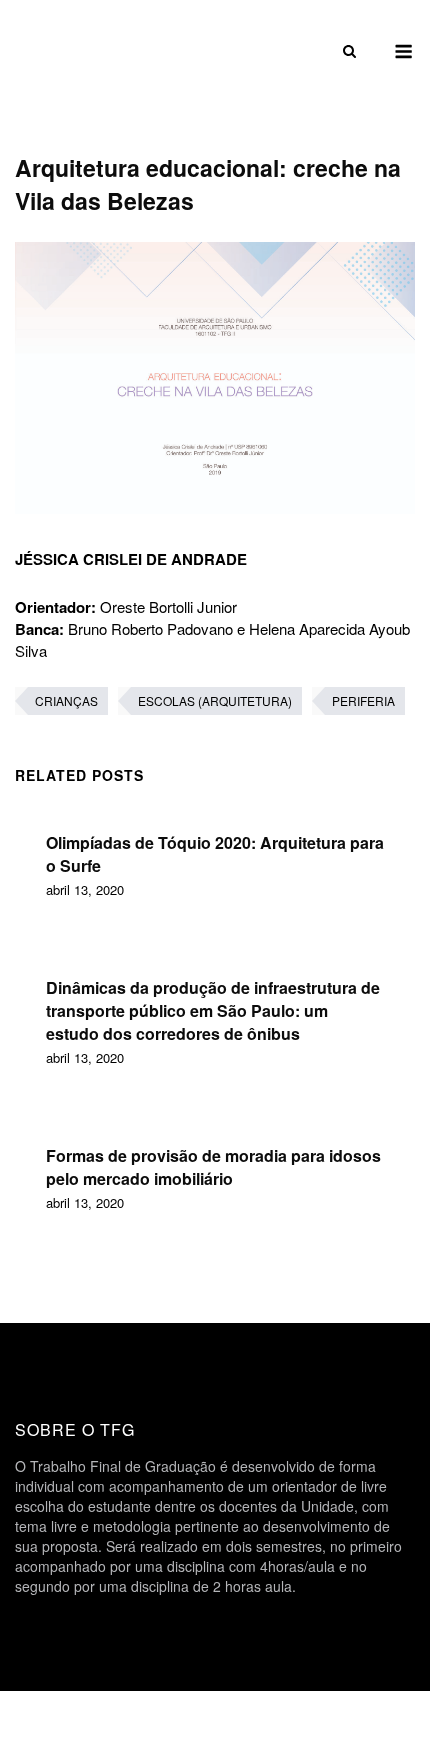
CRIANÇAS (66, 700)
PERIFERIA (363, 700)
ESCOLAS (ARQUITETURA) (215, 700)
